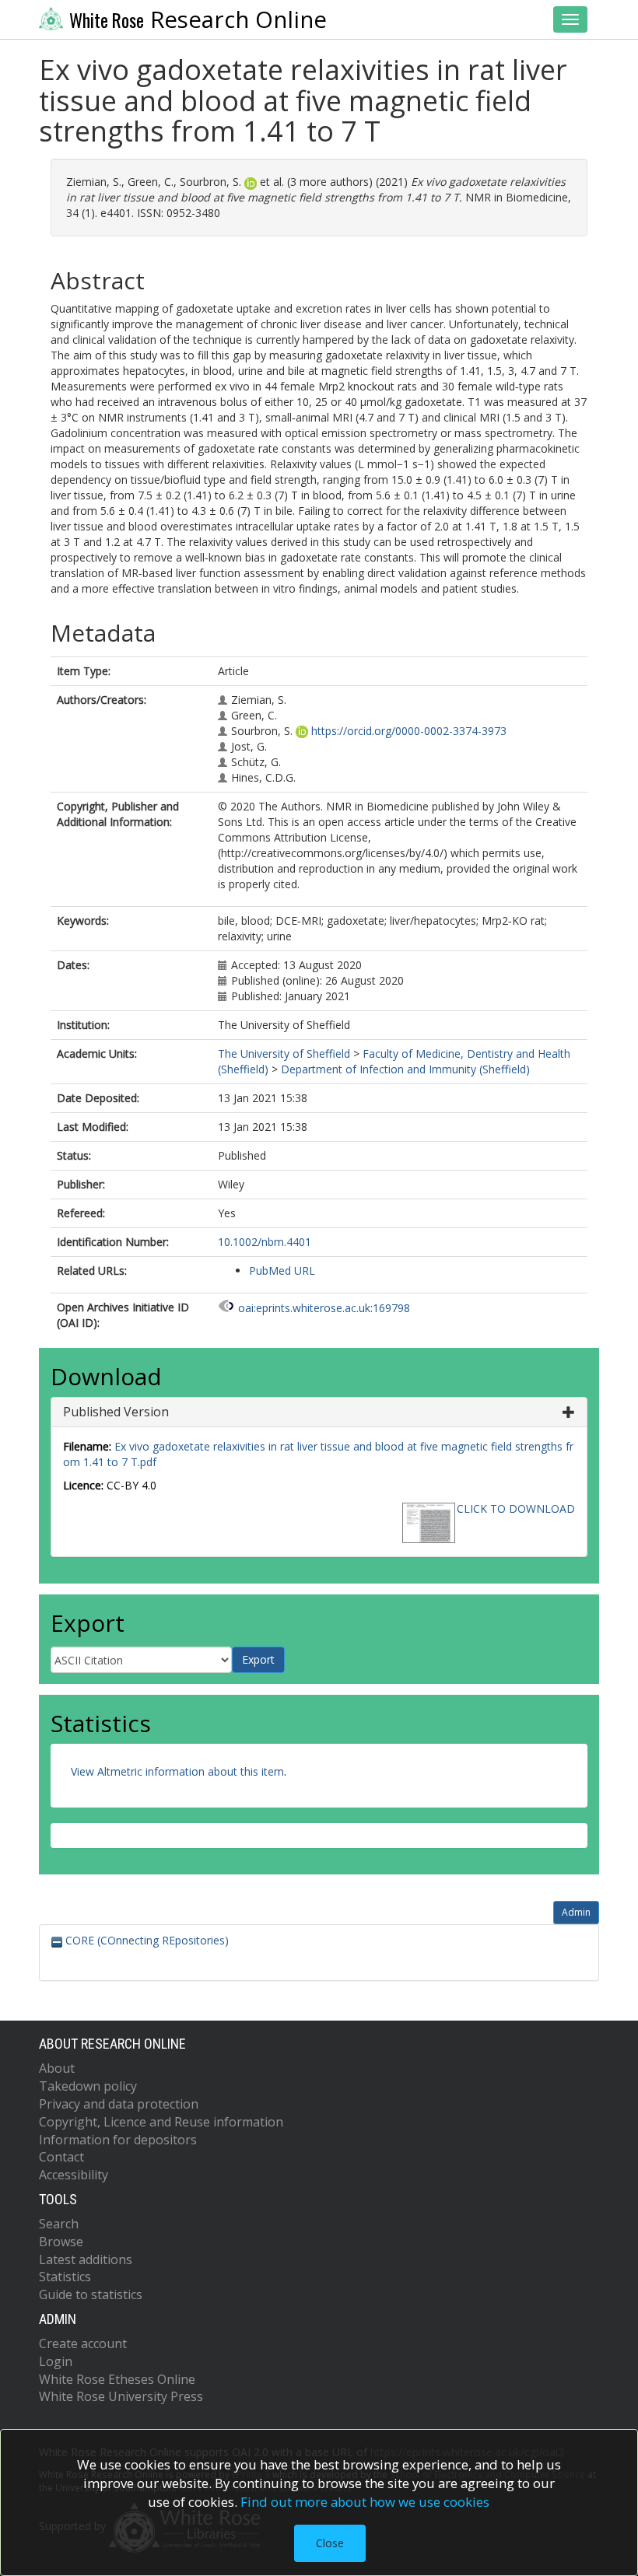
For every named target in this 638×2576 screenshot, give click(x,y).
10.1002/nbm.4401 (265, 1242)
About (57, 2068)
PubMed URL (282, 1270)
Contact (61, 2157)
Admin (576, 1912)
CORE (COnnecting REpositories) (145, 1940)
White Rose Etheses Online (117, 2379)
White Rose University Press (121, 2396)
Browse (61, 2242)
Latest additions (86, 2259)
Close (330, 2543)
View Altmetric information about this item (177, 1771)
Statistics (65, 2277)
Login (56, 2361)
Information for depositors (118, 2140)
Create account (83, 2343)
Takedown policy (88, 2086)
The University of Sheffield (284, 1053)
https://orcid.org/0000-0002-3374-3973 (409, 731)
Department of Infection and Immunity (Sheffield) (405, 1069)
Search (59, 2224)
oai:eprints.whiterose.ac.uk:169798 (324, 1308)
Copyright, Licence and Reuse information (161, 2122)
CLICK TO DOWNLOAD (516, 1508)
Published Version (116, 1412)
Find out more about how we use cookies (365, 2502)
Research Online (198, 19)
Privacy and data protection (119, 2104)
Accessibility (74, 2175)
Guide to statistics (91, 2294)
